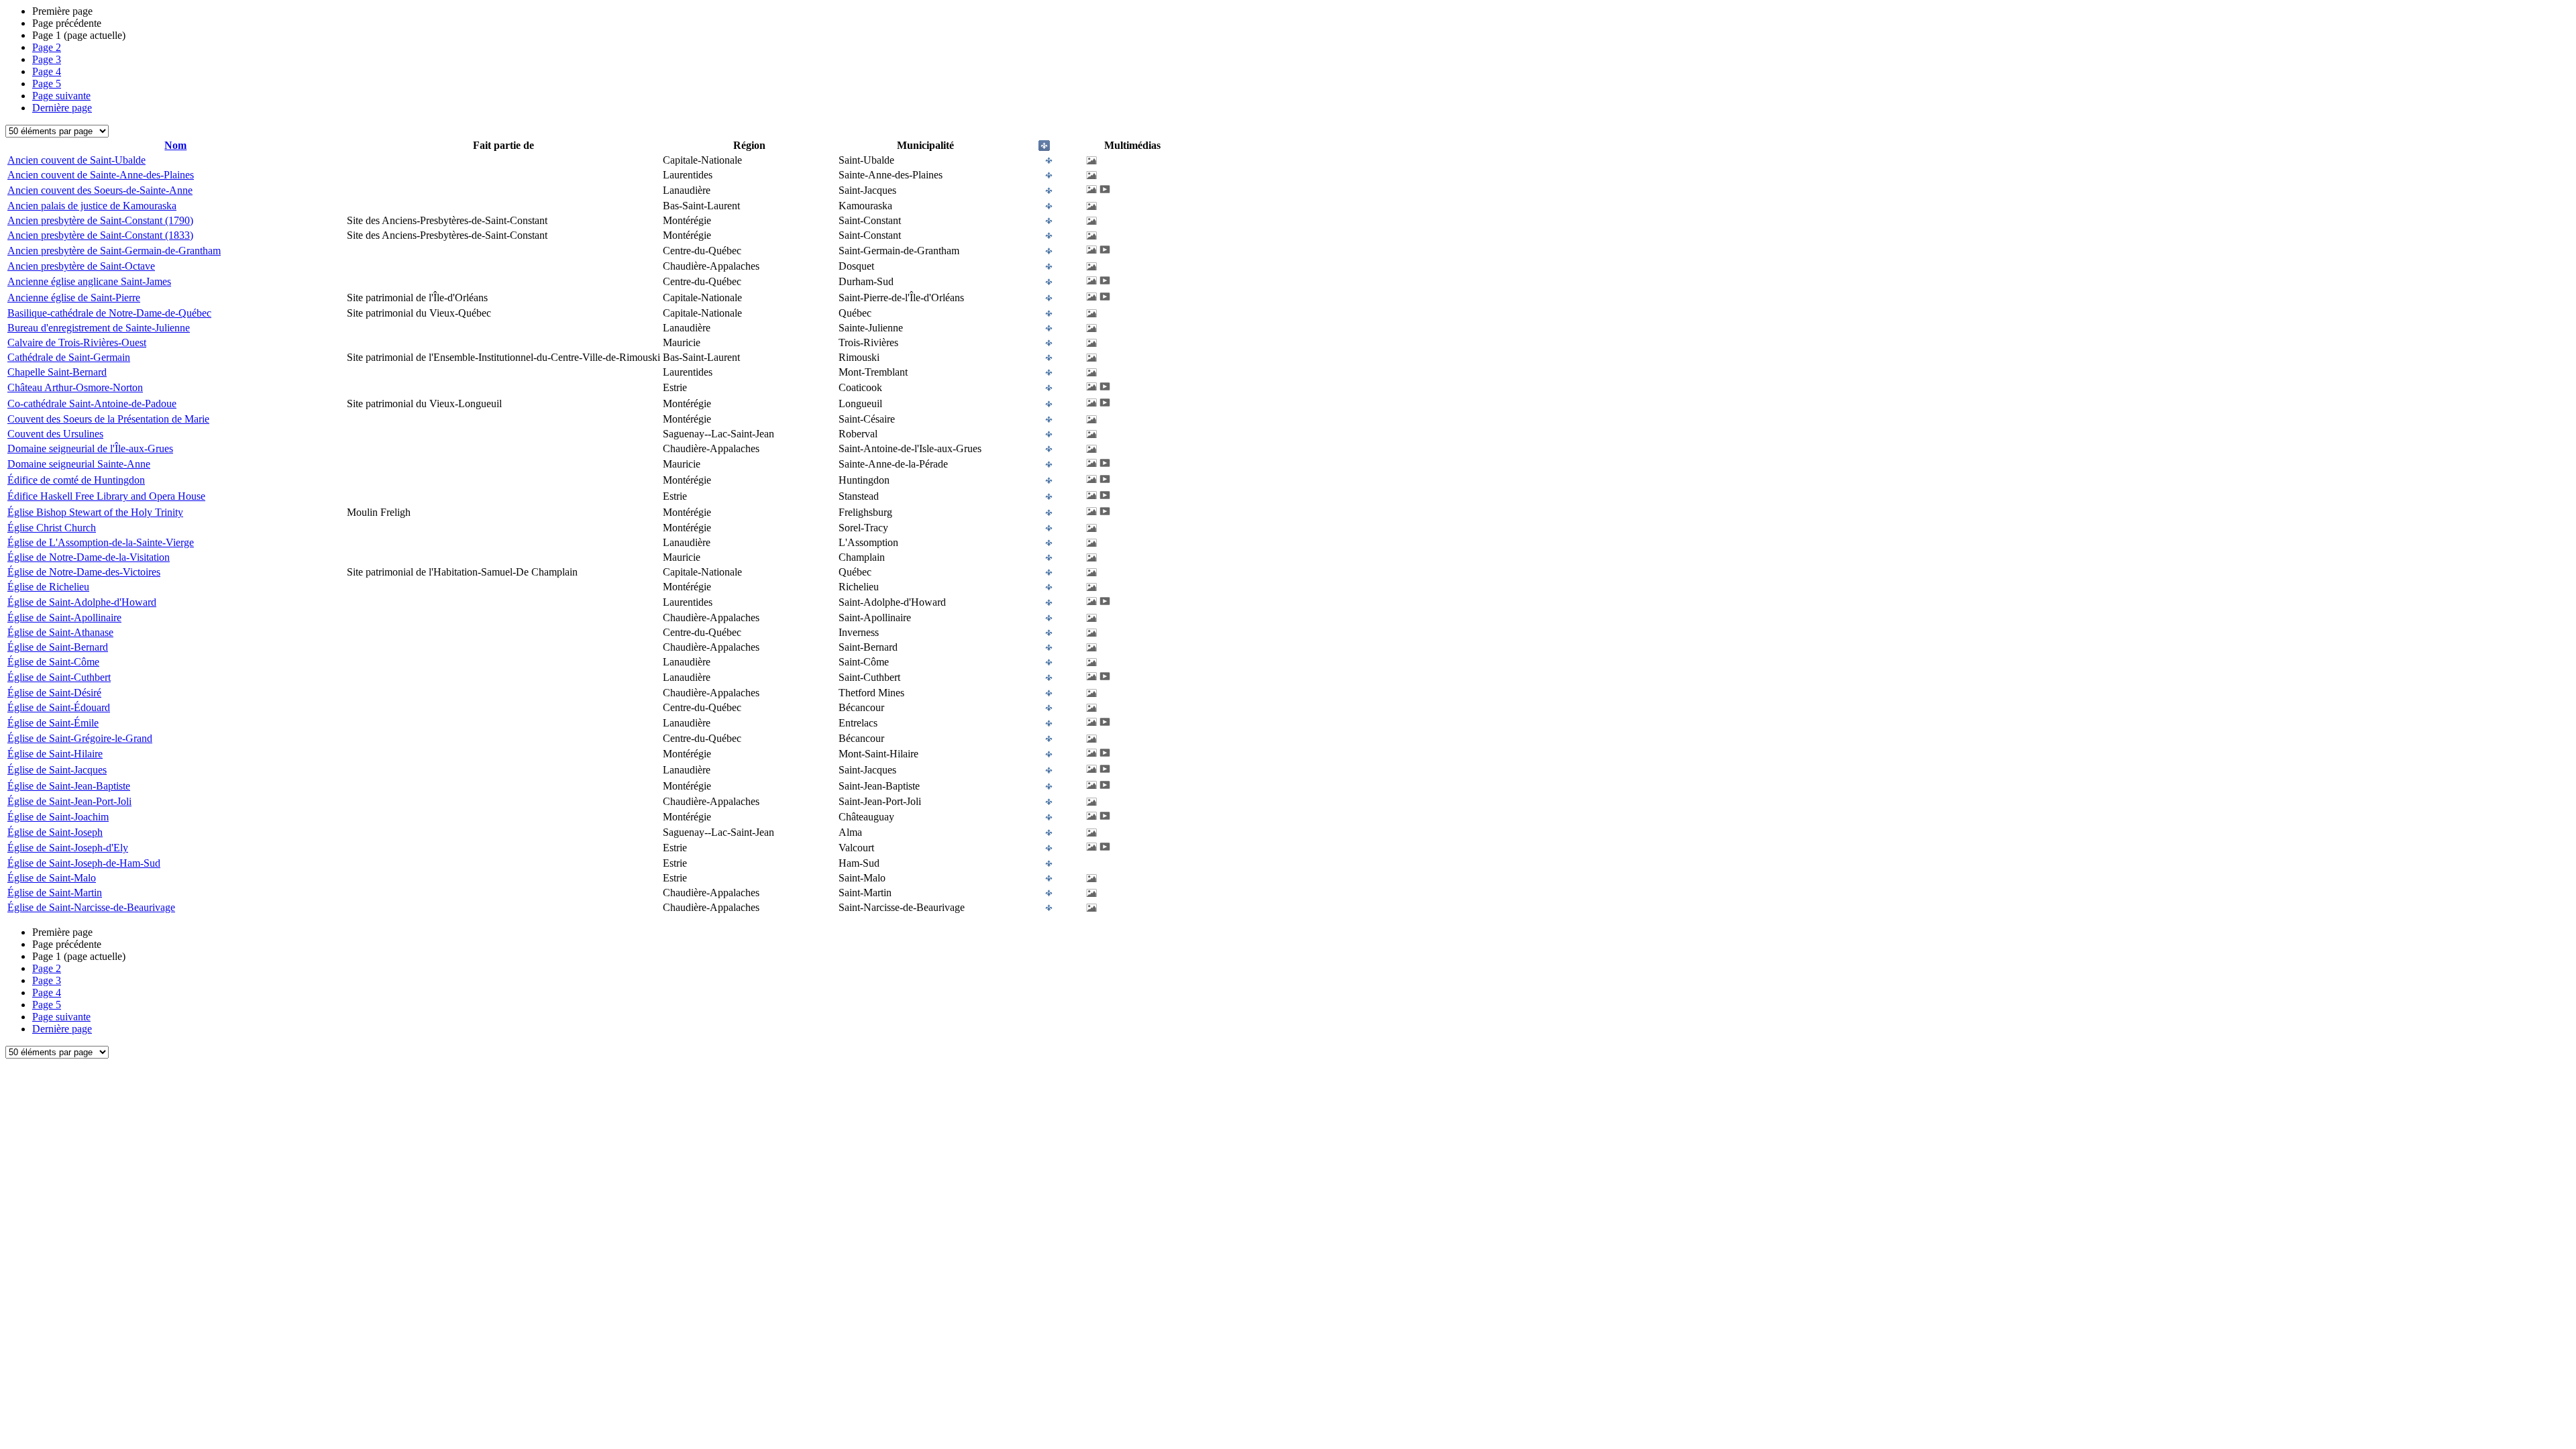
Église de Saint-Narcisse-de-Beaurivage (91, 907)
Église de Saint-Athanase (60, 632)
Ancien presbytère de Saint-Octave (81, 266)
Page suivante (61, 96)
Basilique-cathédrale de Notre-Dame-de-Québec (109, 313)
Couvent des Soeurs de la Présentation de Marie (108, 419)
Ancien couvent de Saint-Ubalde (76, 160)
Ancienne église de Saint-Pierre (74, 298)
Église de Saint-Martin (55, 893)
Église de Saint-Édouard (59, 707)
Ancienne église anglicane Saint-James (89, 281)
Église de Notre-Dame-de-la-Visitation (89, 557)
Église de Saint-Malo (52, 878)
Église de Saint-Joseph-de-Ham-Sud (84, 863)
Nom (175, 145)
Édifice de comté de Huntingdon (76, 480)
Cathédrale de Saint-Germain (69, 357)
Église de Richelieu (48, 587)
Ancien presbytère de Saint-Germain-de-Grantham (114, 251)
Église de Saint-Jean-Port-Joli (69, 801)
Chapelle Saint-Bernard (57, 372)
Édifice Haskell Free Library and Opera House (106, 496)
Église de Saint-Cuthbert (59, 677)
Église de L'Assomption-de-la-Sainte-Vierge (101, 542)
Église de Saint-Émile (53, 723)
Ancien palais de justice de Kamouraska (92, 206)
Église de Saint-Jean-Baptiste (69, 786)
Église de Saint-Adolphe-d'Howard (82, 602)
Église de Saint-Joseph (55, 832)
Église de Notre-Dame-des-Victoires (84, 572)
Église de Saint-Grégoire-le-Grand (80, 738)
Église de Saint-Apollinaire (64, 618)
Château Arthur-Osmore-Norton (75, 387)
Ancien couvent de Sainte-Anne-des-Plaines (101, 175)
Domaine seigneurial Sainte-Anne (79, 464)
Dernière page (62, 108)
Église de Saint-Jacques (57, 770)
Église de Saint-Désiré (54, 693)
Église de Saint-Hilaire (55, 754)
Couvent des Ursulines (55, 434)
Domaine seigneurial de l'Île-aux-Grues (90, 448)
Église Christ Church (52, 528)
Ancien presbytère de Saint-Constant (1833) (100, 235)
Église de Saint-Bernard (58, 647)
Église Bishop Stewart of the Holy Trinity (95, 512)
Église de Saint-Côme (53, 662)
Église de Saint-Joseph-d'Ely (68, 848)
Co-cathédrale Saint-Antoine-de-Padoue (92, 404)
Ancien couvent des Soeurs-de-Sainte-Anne (100, 190)
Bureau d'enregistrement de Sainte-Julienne (99, 328)
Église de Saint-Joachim (58, 817)
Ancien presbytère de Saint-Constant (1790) (100, 220)
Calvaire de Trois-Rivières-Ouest (77, 342)
